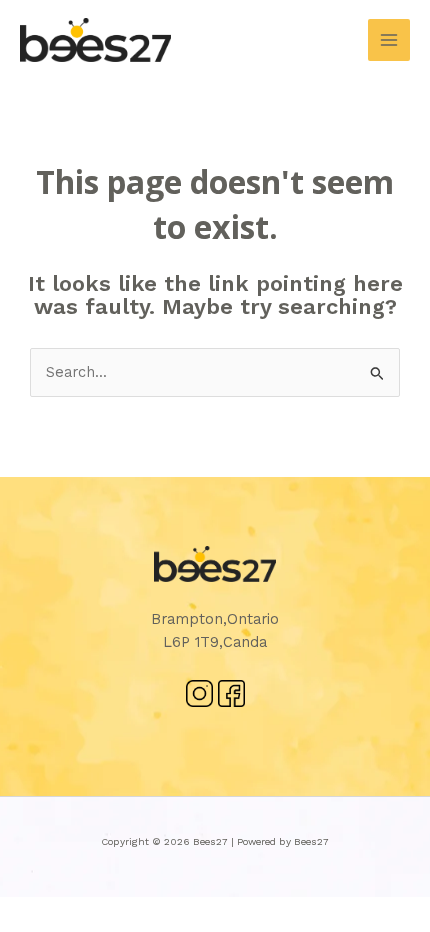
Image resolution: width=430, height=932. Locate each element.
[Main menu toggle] (389, 40)
